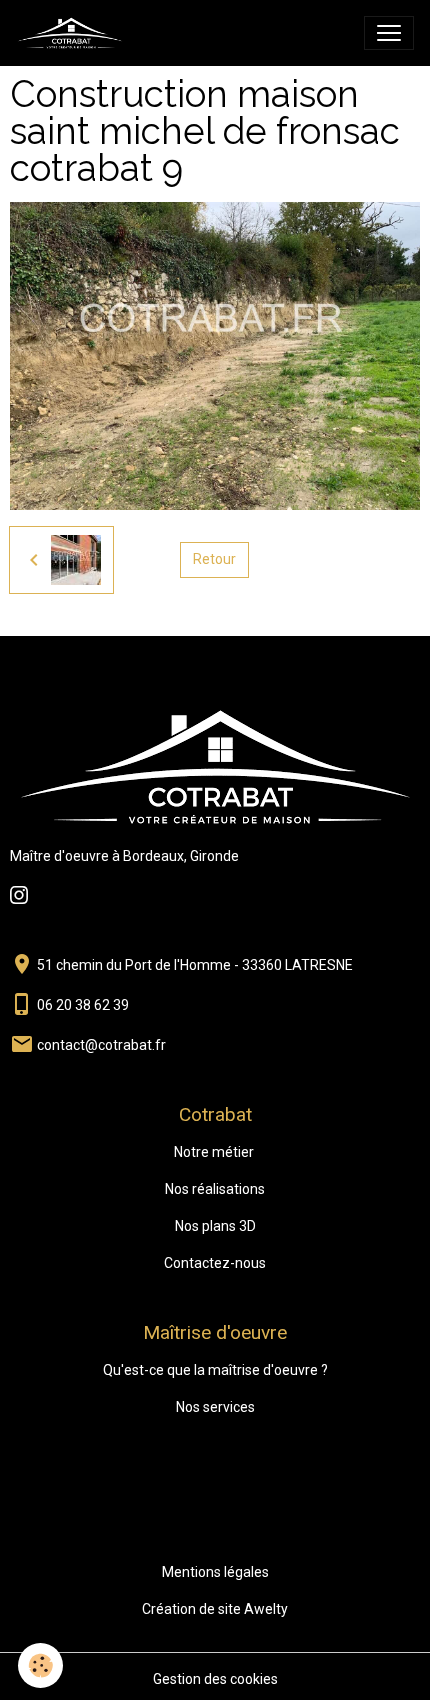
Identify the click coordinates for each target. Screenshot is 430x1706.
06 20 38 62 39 (83, 1005)
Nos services (215, 1407)
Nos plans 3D (215, 1226)
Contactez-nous (215, 1263)
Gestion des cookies (215, 1679)
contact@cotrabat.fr (101, 1045)
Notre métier (214, 1152)
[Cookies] (40, 1665)
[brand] (74, 33)
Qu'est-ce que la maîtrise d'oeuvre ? (215, 1370)
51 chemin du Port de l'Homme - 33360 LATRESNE (195, 965)
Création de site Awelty (215, 1609)
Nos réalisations (215, 1189)
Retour (214, 559)
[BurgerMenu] (389, 33)
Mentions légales (215, 1572)
